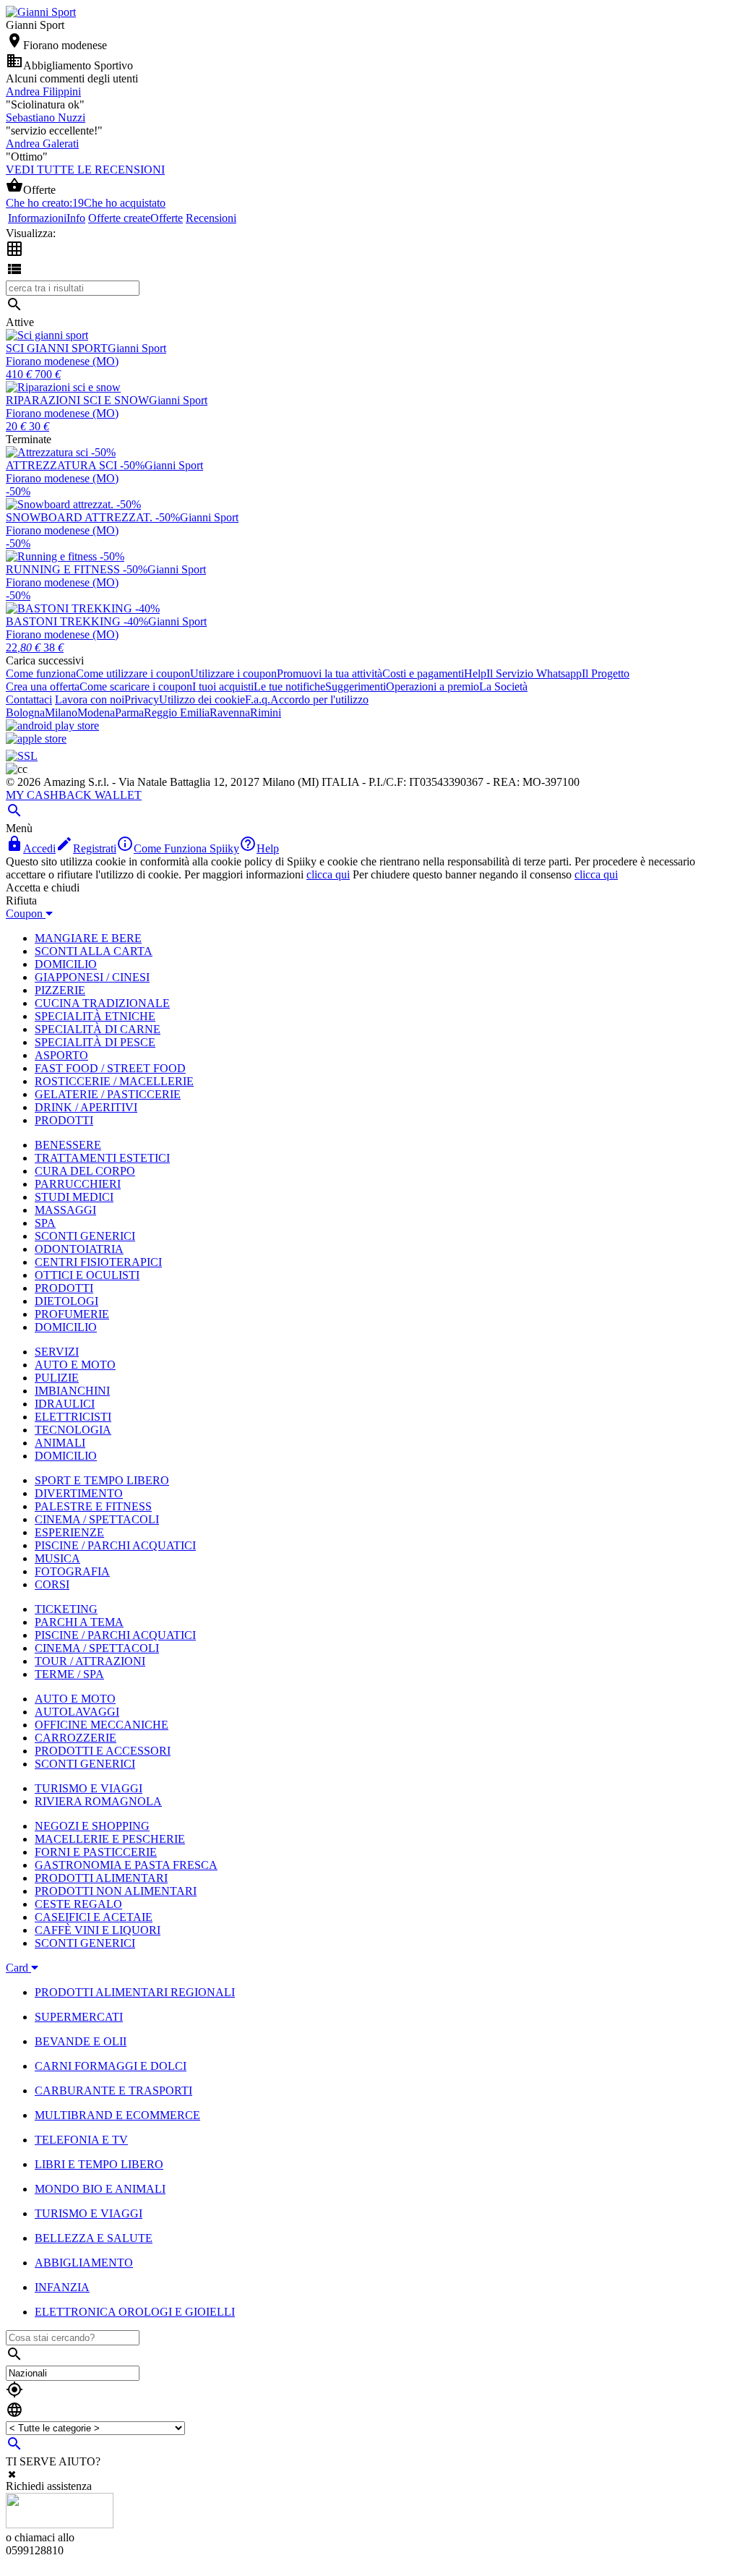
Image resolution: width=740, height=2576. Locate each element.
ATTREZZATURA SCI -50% (75, 465)
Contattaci (29, 699)
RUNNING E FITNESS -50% (77, 569)
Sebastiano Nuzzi (46, 117)
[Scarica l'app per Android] (52, 726)
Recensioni (211, 218)
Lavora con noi (90, 699)
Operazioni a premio (433, 686)
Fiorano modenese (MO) (62, 361)
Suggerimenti (356, 686)
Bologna (25, 713)
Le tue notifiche (289, 686)
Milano (61, 713)
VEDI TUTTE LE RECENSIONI (85, 170)
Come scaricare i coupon (136, 686)
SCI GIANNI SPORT (57, 348)
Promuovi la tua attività (330, 673)
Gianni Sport (137, 348)
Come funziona (41, 673)
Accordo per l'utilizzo (319, 699)
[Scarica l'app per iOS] (36, 739)
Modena (96, 713)
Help (475, 673)
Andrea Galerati (42, 144)
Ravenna (230, 713)
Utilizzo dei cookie (202, 699)
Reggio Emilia (177, 713)
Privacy (142, 699)
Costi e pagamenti (423, 673)
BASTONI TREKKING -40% (77, 621)
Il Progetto (606, 673)
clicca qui (328, 874)
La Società (503, 686)
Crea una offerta (43, 686)
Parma (129, 713)
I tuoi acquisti (223, 686)
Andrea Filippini (43, 91)
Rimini (266, 713)
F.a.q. (258, 699)
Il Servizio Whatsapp (534, 673)
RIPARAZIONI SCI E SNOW (77, 400)
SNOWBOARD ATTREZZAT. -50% (93, 517)
